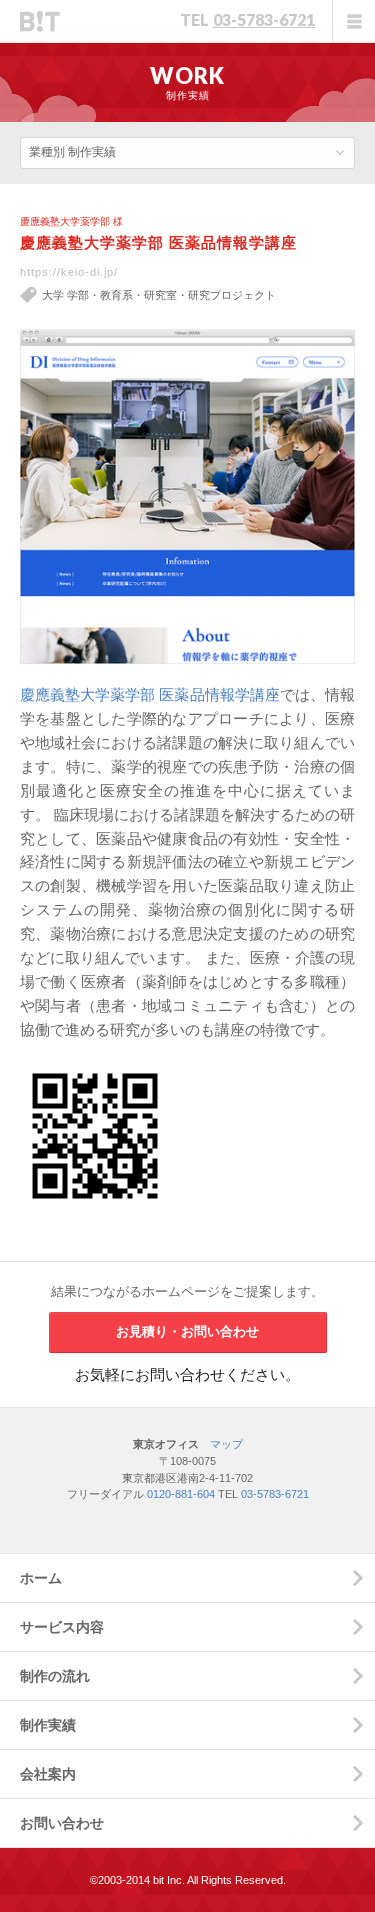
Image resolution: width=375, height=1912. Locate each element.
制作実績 (48, 1725)
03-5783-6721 (264, 19)
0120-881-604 (181, 1494)
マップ (226, 1444)
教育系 (116, 295)
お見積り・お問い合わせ (187, 1332)
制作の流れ (55, 1676)
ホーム (41, 1578)
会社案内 (48, 1774)
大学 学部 (65, 295)
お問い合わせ (62, 1823)
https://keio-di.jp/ (69, 272)
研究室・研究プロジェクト (210, 295)
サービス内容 (62, 1627)
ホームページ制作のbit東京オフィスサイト (40, 21)
